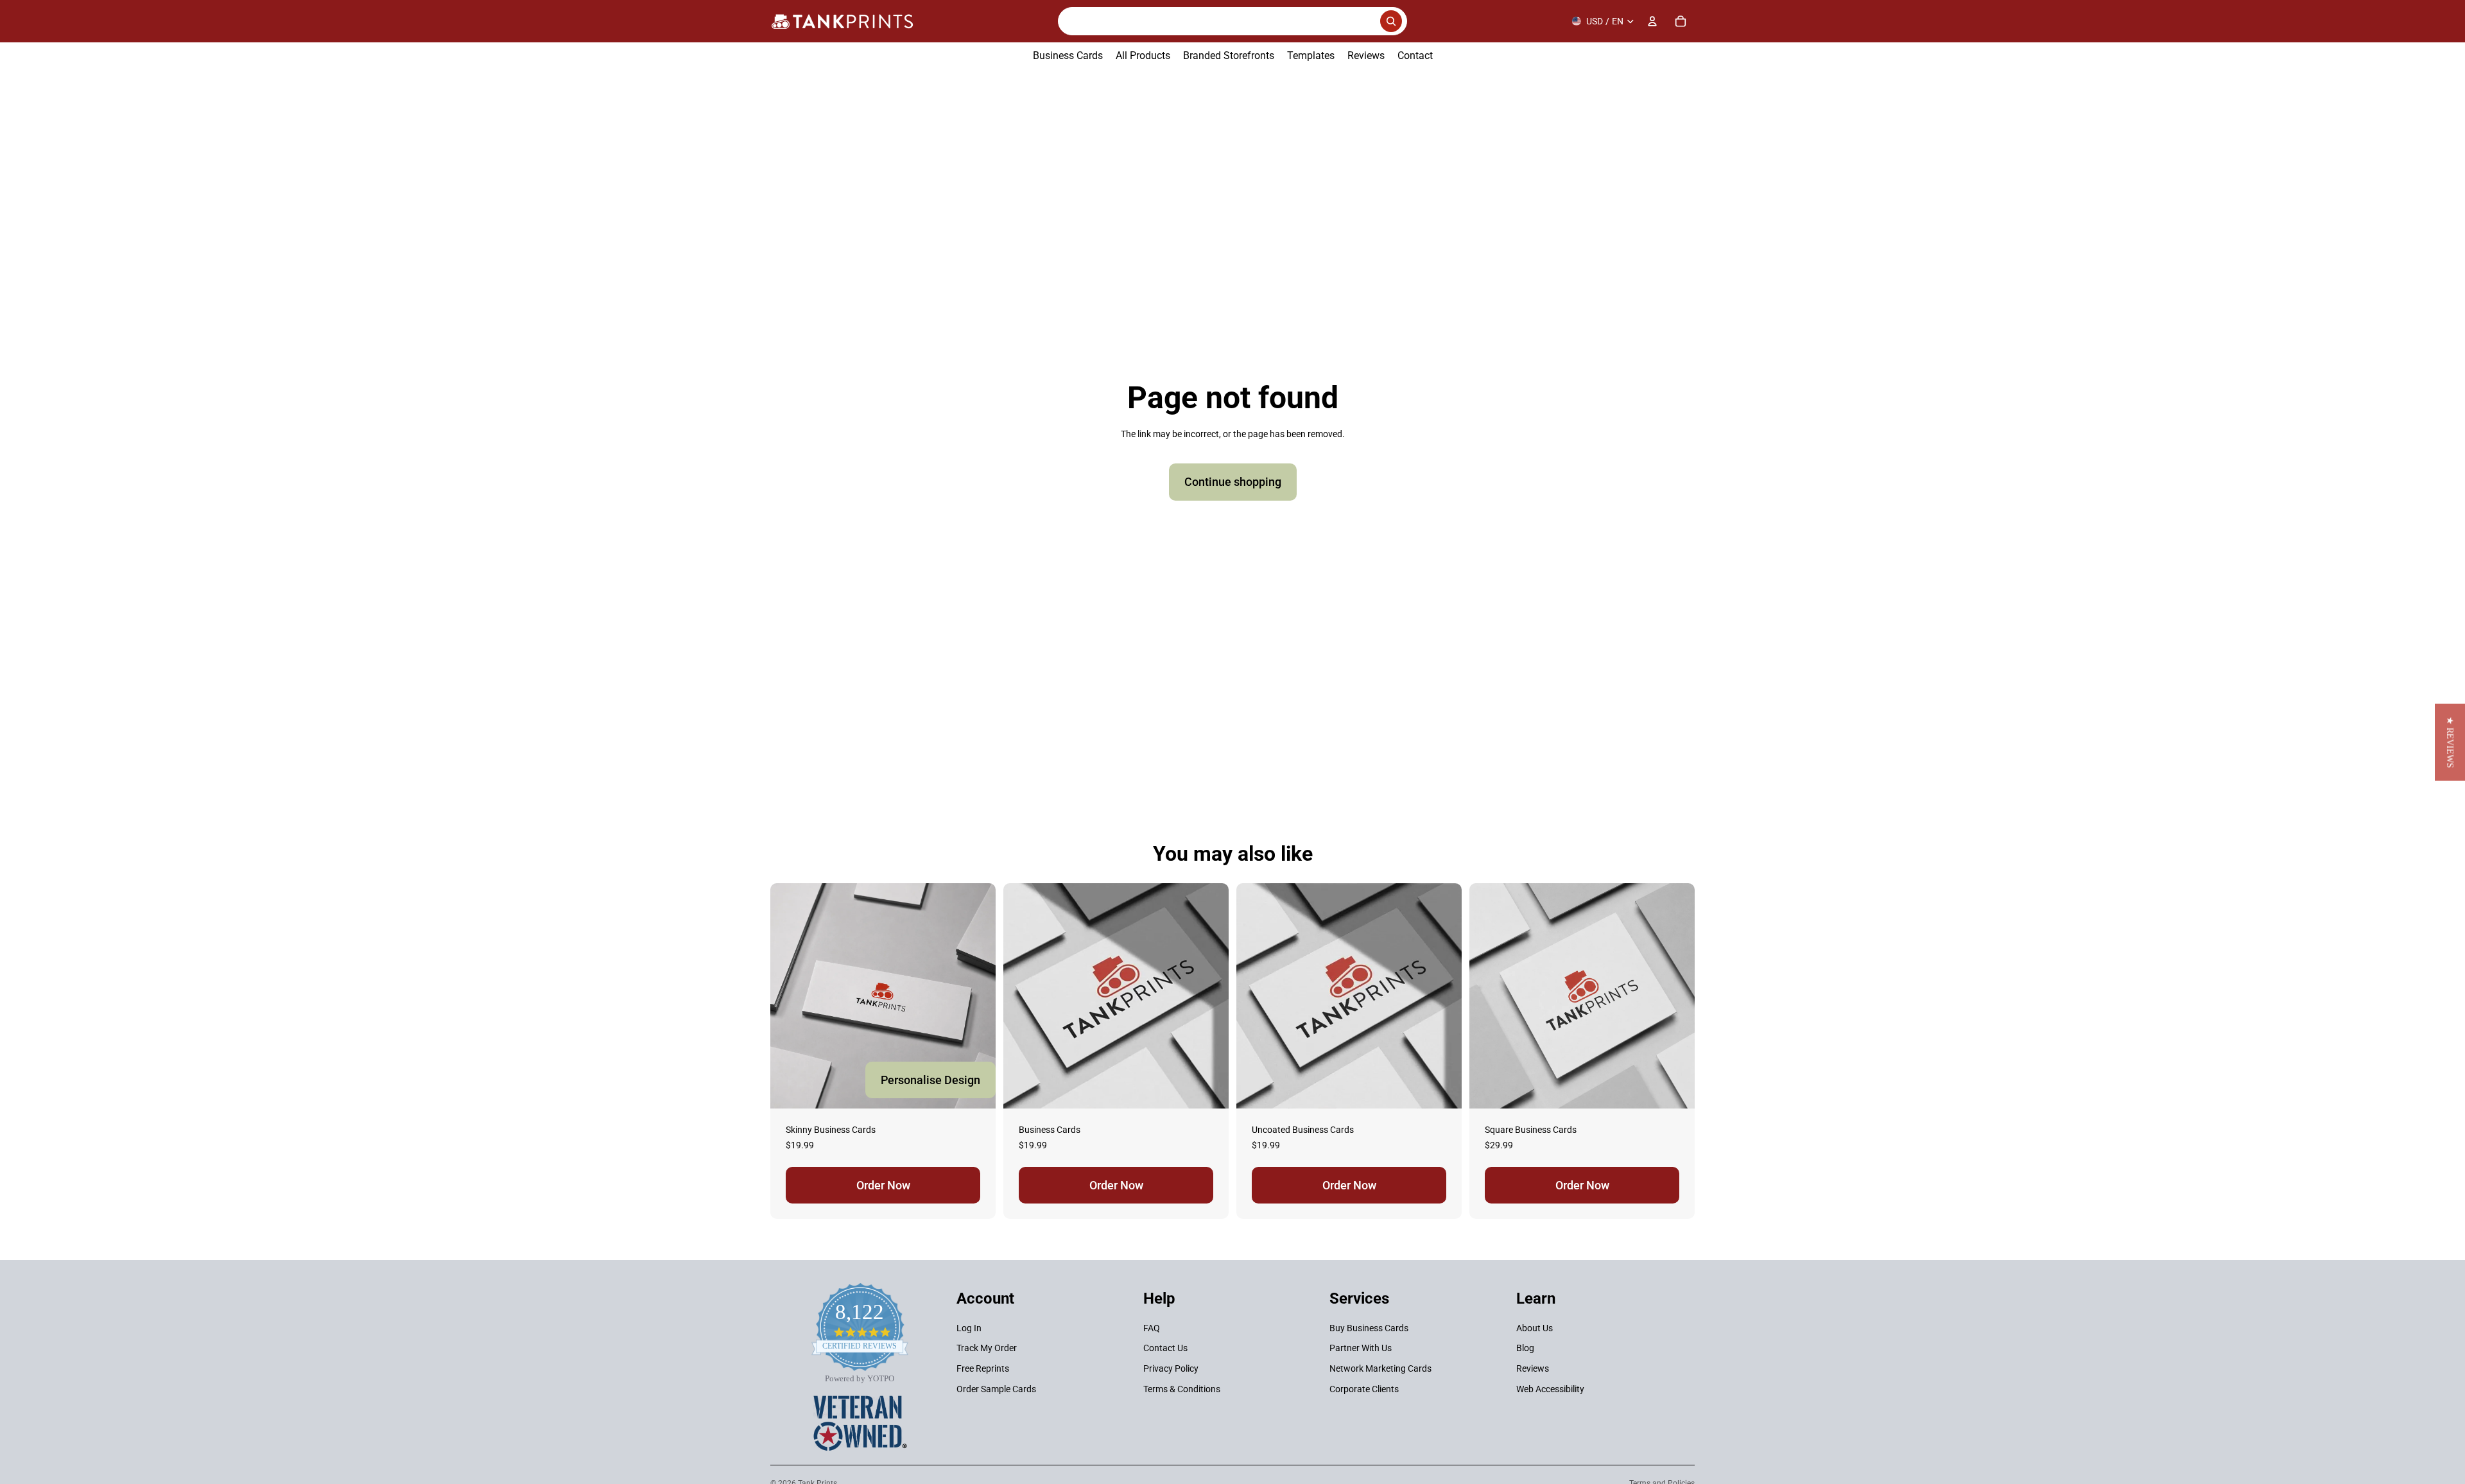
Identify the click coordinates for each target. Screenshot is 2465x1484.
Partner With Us (1361, 1349)
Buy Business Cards (1369, 1328)
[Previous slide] (1023, 996)
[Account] (1652, 21)
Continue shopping (1233, 482)
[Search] (1232, 21)
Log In (969, 1328)
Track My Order (987, 1349)
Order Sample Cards (996, 1389)
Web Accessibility (1550, 1389)
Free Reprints (983, 1368)
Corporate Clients (1364, 1389)
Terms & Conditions (1182, 1389)
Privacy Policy (1171, 1368)
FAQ (1152, 1328)
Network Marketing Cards (1380, 1368)
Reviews (1533, 1368)
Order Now (883, 1185)
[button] (2450, 742)
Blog (1525, 1349)
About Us (1535, 1328)
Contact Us (1165, 1349)
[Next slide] (1209, 996)
